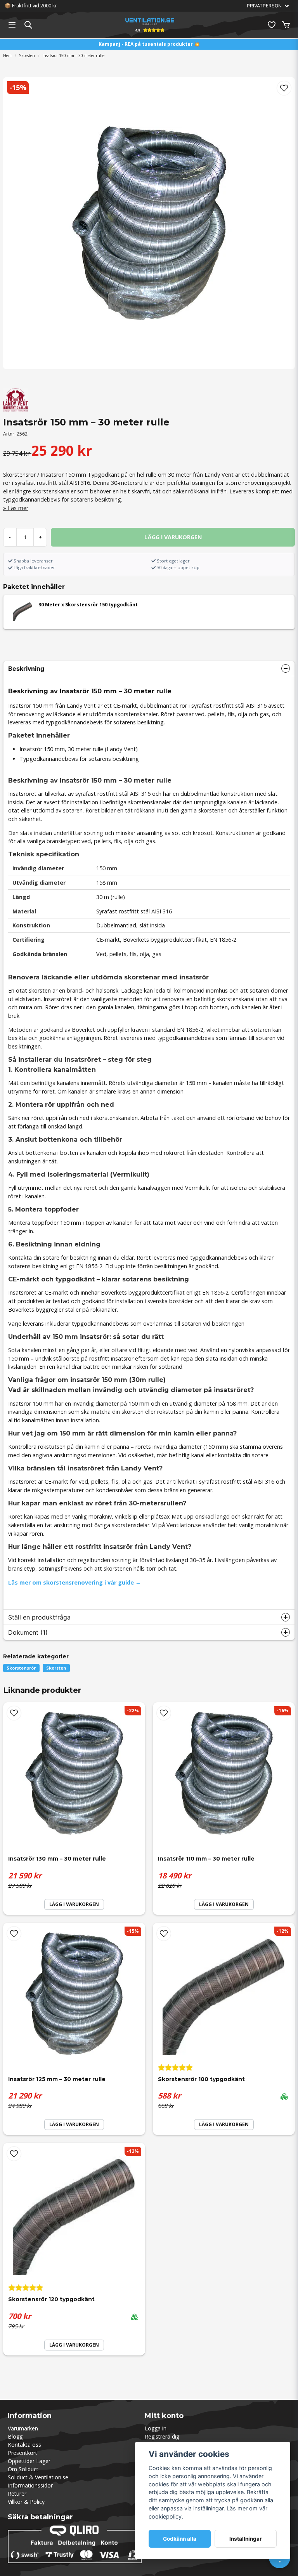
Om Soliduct (23, 2469)
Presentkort (23, 2453)
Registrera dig (162, 2436)
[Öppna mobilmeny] (12, 25)
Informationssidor (30, 2485)
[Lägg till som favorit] (271, 25)
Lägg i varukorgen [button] (74, 1904)
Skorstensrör (21, 1668)
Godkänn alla (180, 2539)
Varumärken (23, 2428)
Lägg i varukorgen (224, 2124)
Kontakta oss (24, 2445)
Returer (17, 2494)
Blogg (15, 2436)
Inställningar (246, 2539)
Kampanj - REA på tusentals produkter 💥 (149, 44)
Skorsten (27, 56)
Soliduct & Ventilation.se (38, 2477)
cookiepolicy (165, 2516)
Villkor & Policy (26, 2502)
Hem (7, 56)
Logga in (156, 2428)
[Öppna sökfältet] (28, 25)
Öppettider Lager (29, 2461)
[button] (284, 88)
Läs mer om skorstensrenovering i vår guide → (74, 1582)
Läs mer (18, 508)
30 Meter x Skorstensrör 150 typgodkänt (88, 605)
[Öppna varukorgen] (286, 25)
